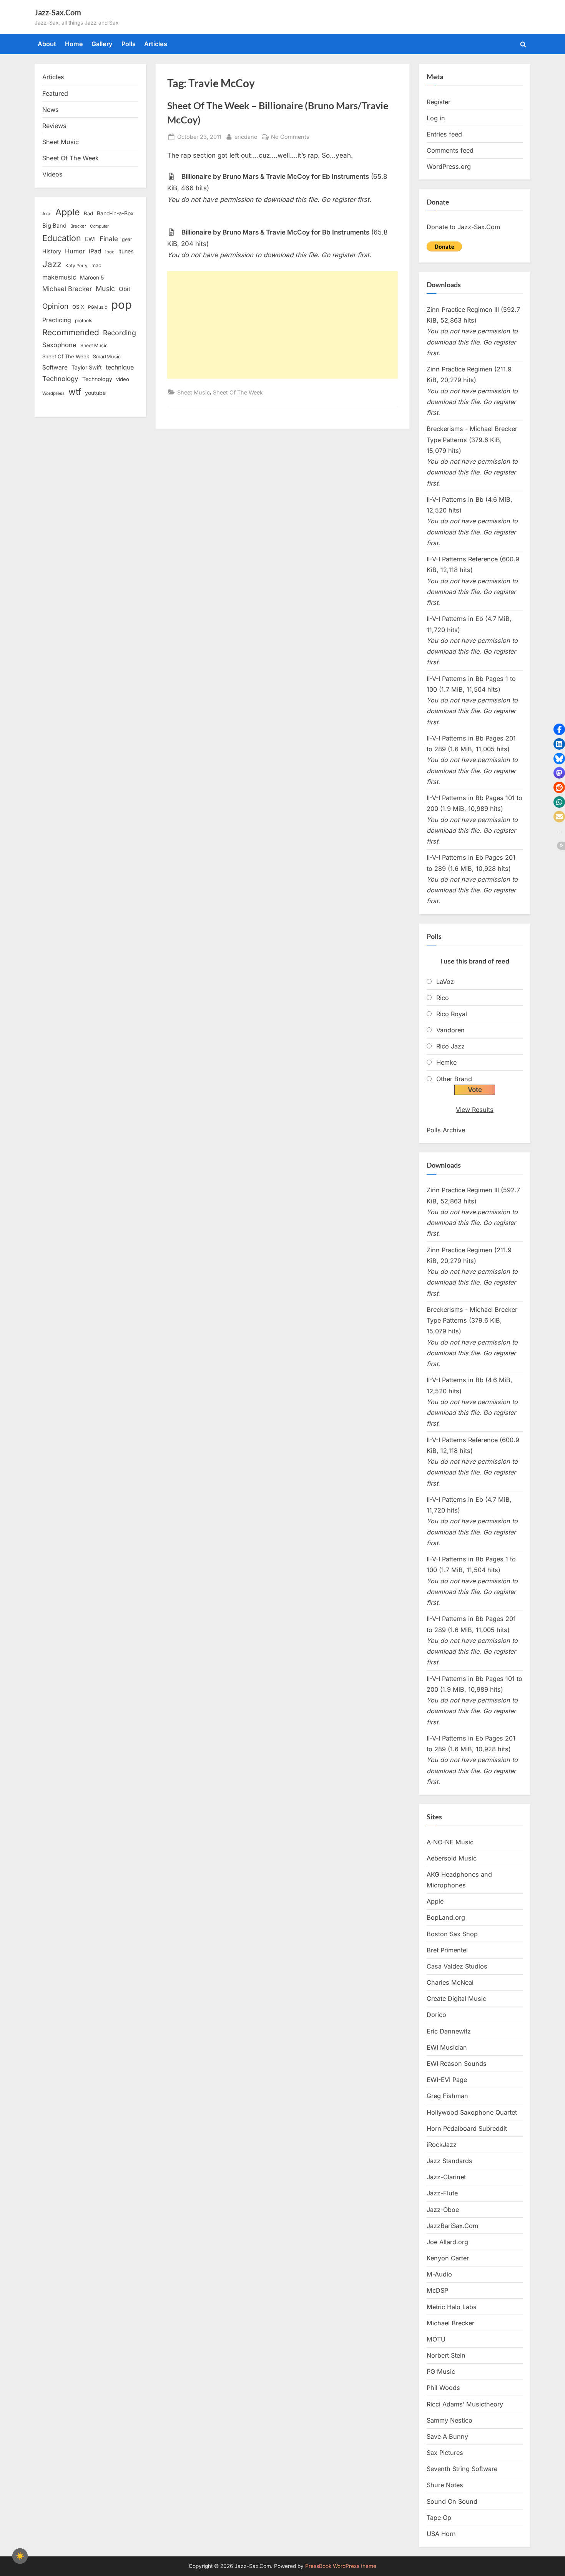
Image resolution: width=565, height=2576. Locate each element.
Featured (55, 93)
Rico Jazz (450, 1046)
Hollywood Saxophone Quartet (472, 2112)
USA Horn (441, 2534)
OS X (78, 307)
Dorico (436, 2015)
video (123, 379)
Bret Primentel (447, 1950)
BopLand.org (446, 1917)
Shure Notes (445, 2485)
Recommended (71, 332)
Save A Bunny (447, 2436)
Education (62, 238)
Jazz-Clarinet (446, 2177)
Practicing (57, 320)
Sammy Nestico (450, 2420)
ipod (110, 252)
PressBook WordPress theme (341, 2566)
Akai (47, 214)
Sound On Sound (452, 2501)
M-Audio (439, 2274)
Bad (88, 213)
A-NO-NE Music (450, 1842)
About (47, 44)
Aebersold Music (452, 1858)
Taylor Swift (87, 367)
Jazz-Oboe (443, 2210)
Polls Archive (446, 1130)
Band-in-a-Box (115, 213)
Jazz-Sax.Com (58, 12)
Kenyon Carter (448, 2258)
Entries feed (444, 134)
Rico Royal (452, 1014)
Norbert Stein (446, 2355)
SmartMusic (107, 357)
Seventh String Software (462, 2469)
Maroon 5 (92, 277)
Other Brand (454, 1079)
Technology (60, 379)
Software (55, 367)
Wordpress (53, 393)
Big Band (54, 226)
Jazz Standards (450, 2161)
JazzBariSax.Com (452, 2226)
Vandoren (450, 1030)
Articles (156, 44)
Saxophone (59, 345)
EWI (90, 239)
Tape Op (439, 2518)
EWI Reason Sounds (457, 2063)
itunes (126, 251)
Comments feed (450, 150)
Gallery (102, 44)
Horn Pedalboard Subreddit (467, 2128)
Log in (436, 118)
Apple (68, 212)
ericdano (246, 136)
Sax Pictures (445, 2453)
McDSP (437, 2290)
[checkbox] (20, 2556)
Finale (109, 239)
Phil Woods (443, 2388)
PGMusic (98, 307)
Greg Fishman (447, 2096)
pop (121, 305)
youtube (95, 393)
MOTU (436, 2339)
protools (84, 321)
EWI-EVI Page (447, 2080)
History (52, 251)
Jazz (52, 264)
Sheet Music (194, 392)
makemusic (59, 277)
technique (120, 367)
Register (439, 102)
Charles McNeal (450, 1982)
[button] (559, 729)
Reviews (54, 126)
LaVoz (445, 982)
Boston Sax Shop (452, 1934)
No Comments (290, 137)
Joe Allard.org (447, 2242)
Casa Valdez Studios (457, 1966)
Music (105, 289)
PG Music (441, 2371)
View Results (475, 1110)
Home (74, 44)
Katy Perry (76, 266)
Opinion (55, 306)
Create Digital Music (456, 1999)
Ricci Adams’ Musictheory (465, 2404)
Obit (125, 289)
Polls (129, 44)
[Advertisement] (282, 325)
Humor (75, 251)
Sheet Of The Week (238, 392)
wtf (75, 392)
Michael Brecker (67, 289)
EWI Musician (447, 2047)
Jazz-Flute (442, 2193)
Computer (99, 226)
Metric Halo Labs (452, 2307)
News (51, 110)
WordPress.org (449, 166)
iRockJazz (442, 2145)
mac (96, 265)
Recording (120, 333)
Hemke (446, 1062)
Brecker (78, 226)
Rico (443, 998)
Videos (52, 174)
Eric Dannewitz (449, 2031)
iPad (95, 251)
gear (127, 239)
